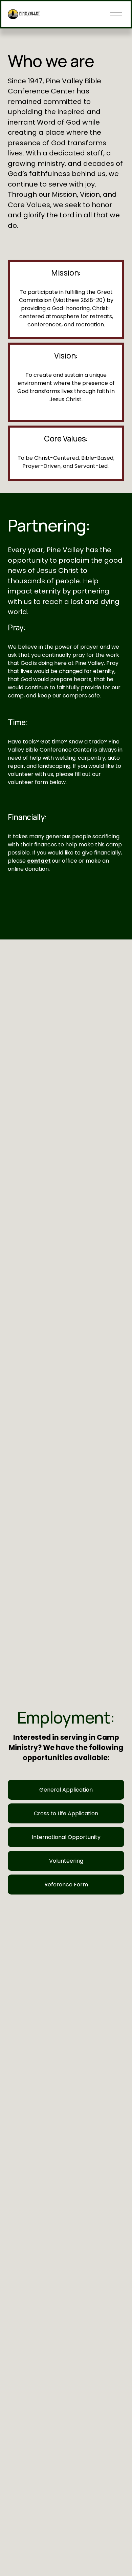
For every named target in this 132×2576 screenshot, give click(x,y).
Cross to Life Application (66, 1813)
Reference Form (66, 1885)
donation (37, 869)
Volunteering (66, 1861)
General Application (66, 1790)
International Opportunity (66, 1837)
